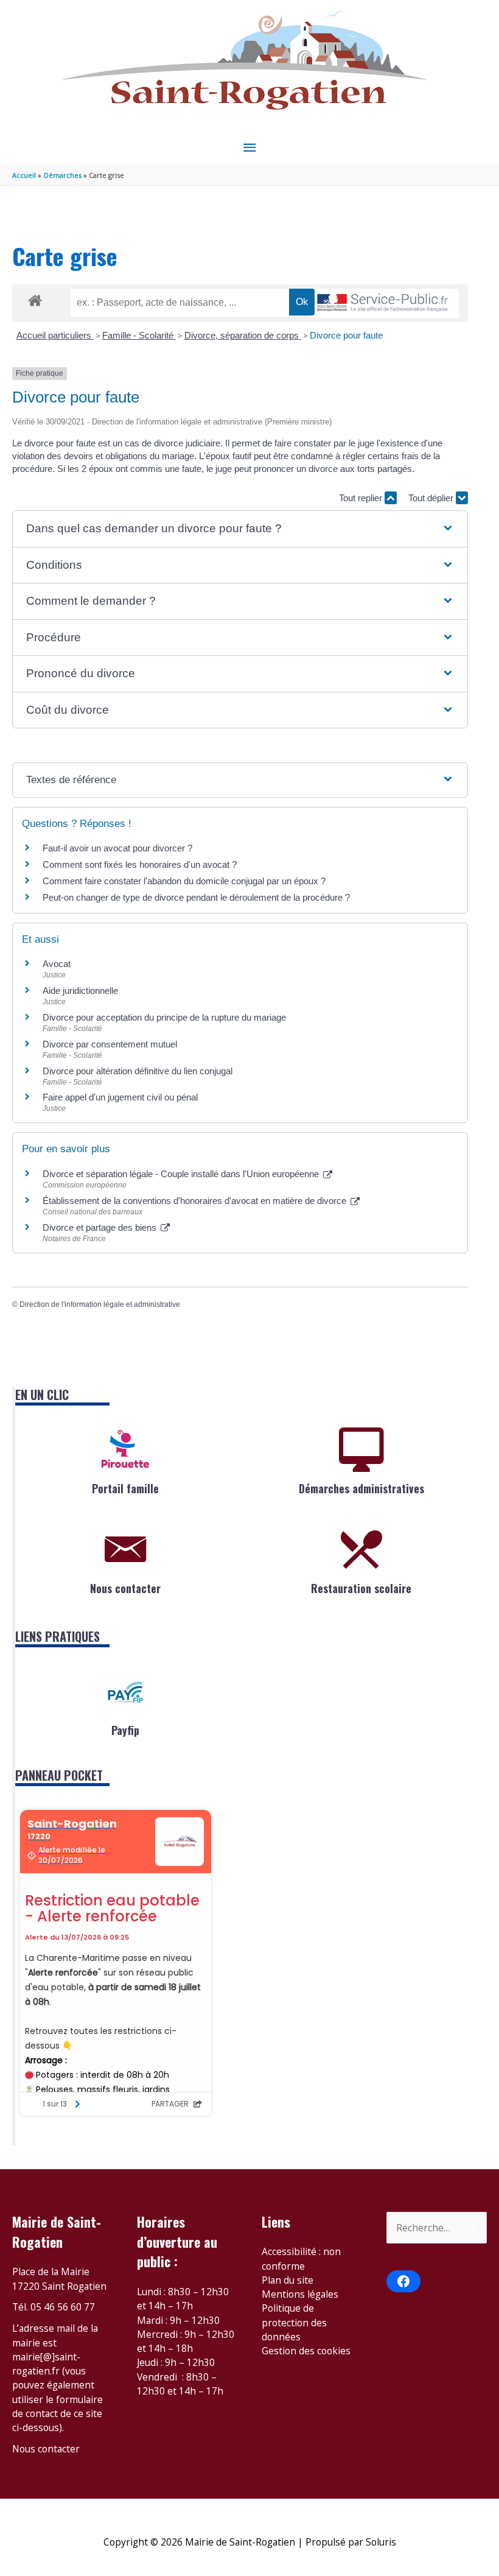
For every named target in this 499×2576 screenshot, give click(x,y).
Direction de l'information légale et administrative (100, 1304)
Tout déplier (432, 498)
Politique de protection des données (294, 2322)
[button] (240, 529)
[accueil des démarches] (35, 298)
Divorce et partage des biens (101, 1227)
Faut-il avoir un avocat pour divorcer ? (117, 848)
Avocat (57, 964)
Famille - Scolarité (139, 335)
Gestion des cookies (306, 2351)
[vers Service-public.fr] (383, 304)
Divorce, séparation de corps (243, 335)
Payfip (125, 1730)
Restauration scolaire (361, 1588)
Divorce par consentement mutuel (110, 1044)
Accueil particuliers (55, 335)
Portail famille (125, 1488)
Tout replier (362, 498)
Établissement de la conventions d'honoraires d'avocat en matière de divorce (196, 1201)
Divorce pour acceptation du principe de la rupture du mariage (164, 1017)
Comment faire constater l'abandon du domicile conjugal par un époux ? (184, 881)
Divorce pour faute (346, 335)
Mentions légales (300, 2294)
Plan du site (288, 2280)
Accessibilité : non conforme (301, 2258)
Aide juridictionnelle (80, 991)
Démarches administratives (361, 1488)
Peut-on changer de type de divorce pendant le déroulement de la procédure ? (196, 897)
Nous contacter (125, 1588)
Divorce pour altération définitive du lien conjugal (138, 1071)
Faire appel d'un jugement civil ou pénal (120, 1097)
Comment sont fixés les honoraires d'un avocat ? (140, 864)
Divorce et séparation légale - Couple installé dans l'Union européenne (182, 1174)
